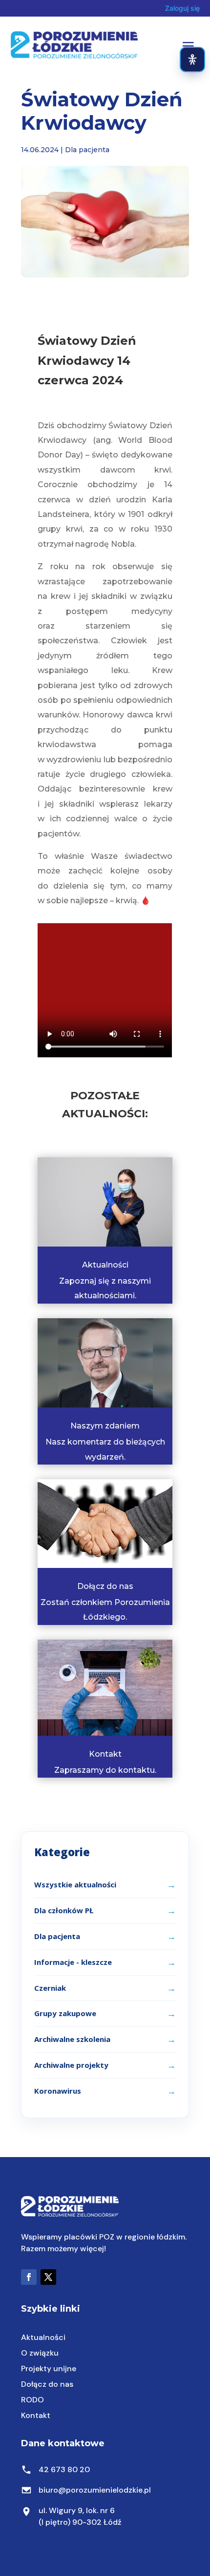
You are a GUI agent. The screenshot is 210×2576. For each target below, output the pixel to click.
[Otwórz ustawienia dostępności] (192, 59)
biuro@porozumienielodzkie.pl (95, 2490)
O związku (40, 2353)
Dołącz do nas (105, 1586)
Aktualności (105, 1265)
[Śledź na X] (48, 2277)
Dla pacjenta (87, 150)
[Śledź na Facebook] (29, 2277)
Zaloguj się (182, 8)
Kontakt (105, 1754)
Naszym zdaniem (105, 1426)
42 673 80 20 (64, 2469)
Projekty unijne (49, 2368)
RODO (32, 2400)
